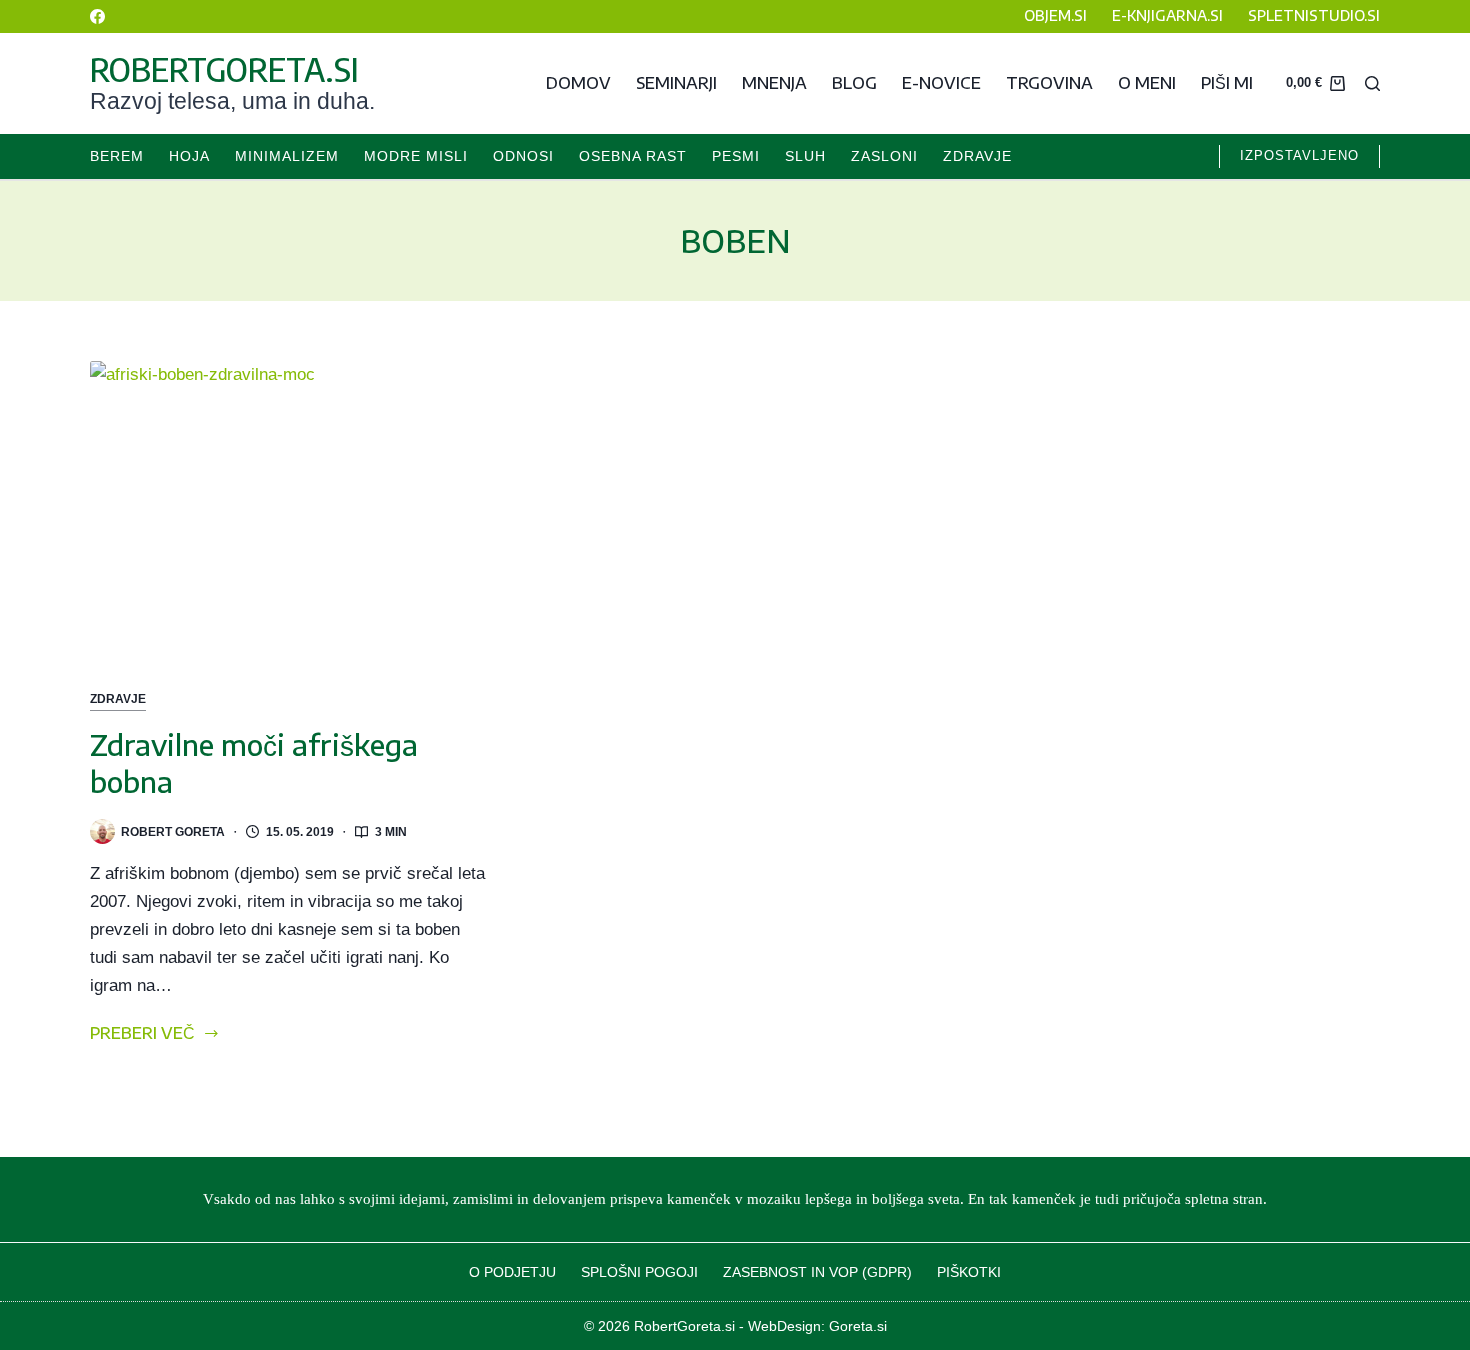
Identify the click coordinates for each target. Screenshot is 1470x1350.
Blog (854, 83)
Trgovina (1049, 83)
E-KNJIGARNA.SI (1167, 15)
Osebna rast (633, 156)
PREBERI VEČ (142, 1034)
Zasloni (884, 156)
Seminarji (676, 83)
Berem (117, 156)
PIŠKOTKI (969, 1272)
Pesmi (736, 156)
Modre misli (416, 156)
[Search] (1372, 83)
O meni (1147, 83)
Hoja (189, 156)
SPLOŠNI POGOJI (639, 1272)
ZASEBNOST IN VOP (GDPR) (817, 1272)
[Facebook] (97, 16)
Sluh (805, 156)
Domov (578, 83)
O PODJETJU (512, 1272)
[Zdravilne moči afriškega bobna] (288, 509)
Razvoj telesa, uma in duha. (232, 101)
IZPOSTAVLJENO (1299, 155)
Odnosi (523, 156)
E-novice (941, 83)
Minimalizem (287, 156)
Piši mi (1227, 83)
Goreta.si (858, 1326)
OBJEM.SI (1055, 15)
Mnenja (774, 83)
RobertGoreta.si (224, 68)
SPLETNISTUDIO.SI (1314, 15)
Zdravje (977, 156)
